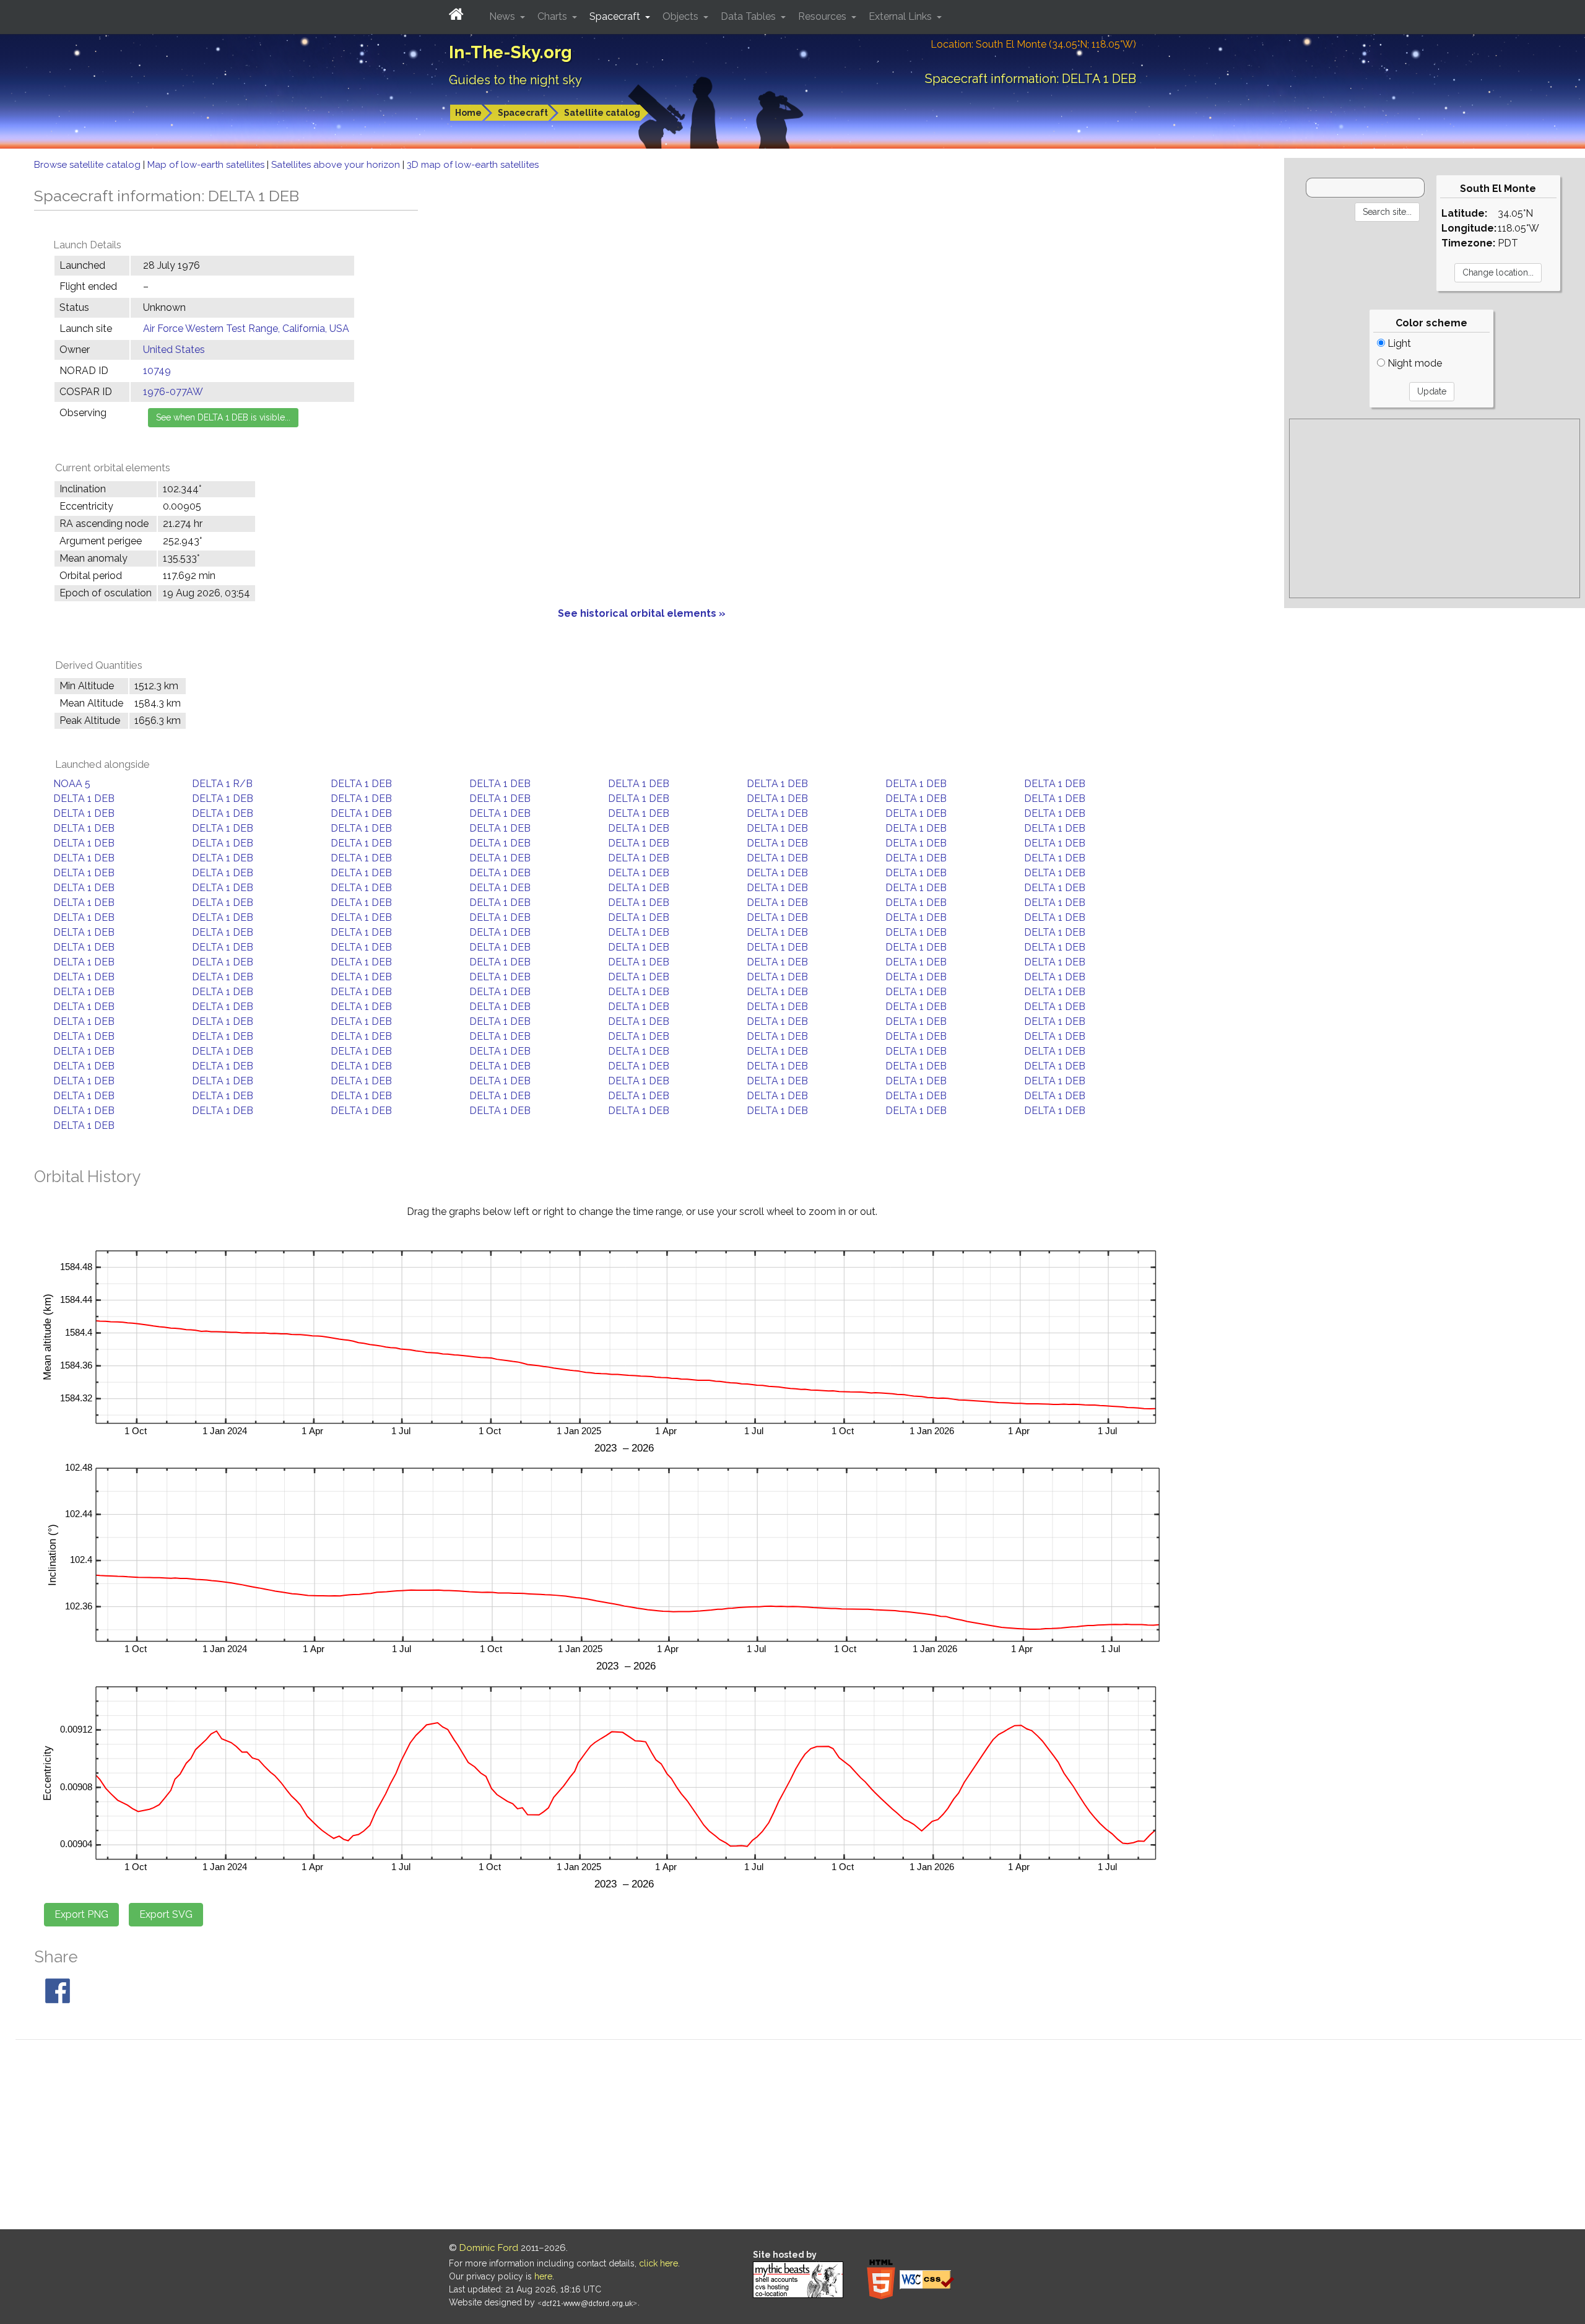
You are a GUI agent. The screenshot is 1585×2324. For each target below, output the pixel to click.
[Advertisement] (1435, 508)
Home (468, 113)
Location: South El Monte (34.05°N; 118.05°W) (1033, 44)
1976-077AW (173, 392)
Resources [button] (823, 16)
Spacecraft (523, 113)
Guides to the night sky (515, 80)
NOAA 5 (72, 784)
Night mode (1413, 363)
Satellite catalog (602, 113)
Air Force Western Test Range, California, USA (246, 329)
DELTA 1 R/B (222, 784)
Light (1398, 343)
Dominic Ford (489, 2248)
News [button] (503, 16)
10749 (157, 371)
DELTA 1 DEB (361, 784)
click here (658, 2263)
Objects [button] (682, 16)
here (543, 2276)
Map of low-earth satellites (207, 165)
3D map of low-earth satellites (473, 165)
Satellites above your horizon (337, 165)
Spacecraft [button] (616, 16)
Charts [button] (554, 16)
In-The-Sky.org (510, 52)
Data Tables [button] (749, 16)
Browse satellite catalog (89, 165)
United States (174, 350)
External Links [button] (901, 16)
